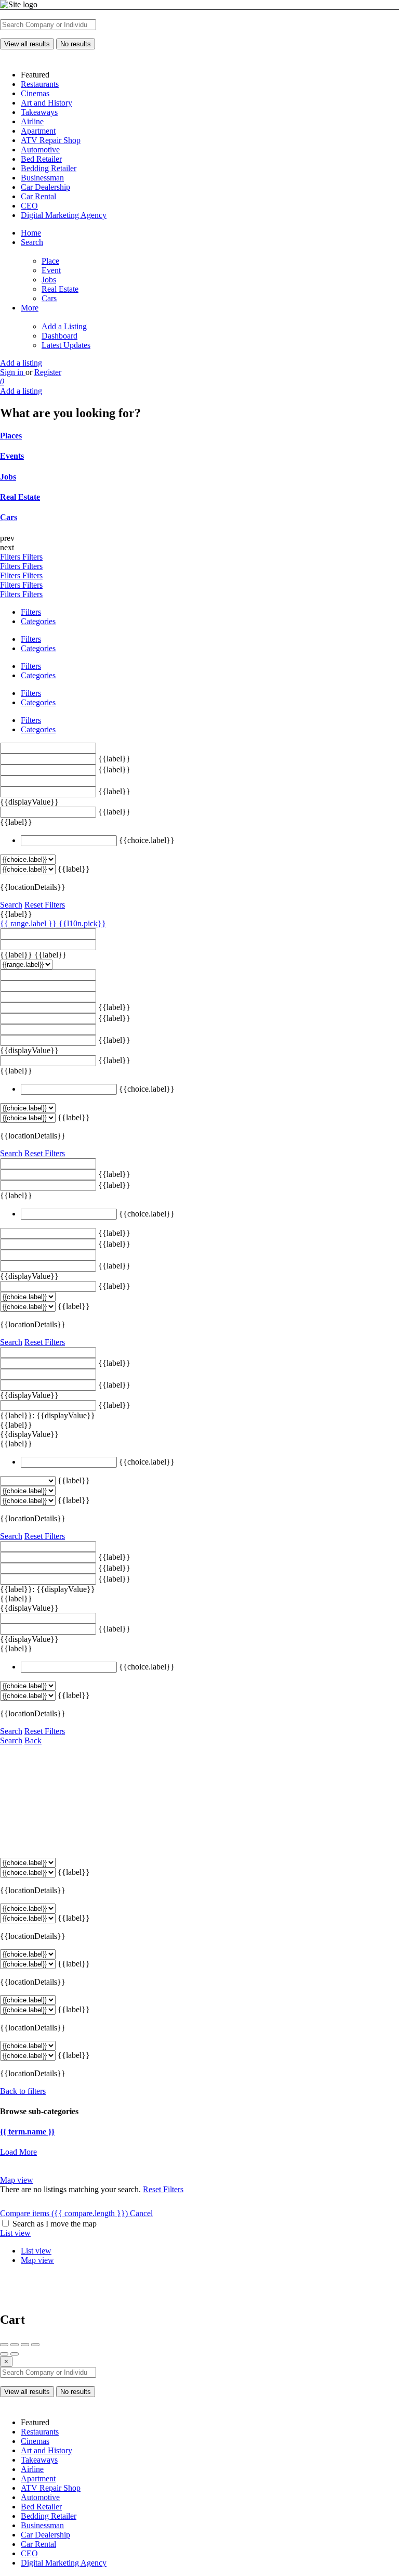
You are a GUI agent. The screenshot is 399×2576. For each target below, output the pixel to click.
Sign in (13, 372)
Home (31, 233)
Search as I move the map (55, 2224)
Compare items (64, 2213)
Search (32, 242)
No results (76, 44)
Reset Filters (45, 905)
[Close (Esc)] (4, 2345)
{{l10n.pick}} (82, 923)
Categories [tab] (38, 621)
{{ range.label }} (29, 923)
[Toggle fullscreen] (25, 2345)
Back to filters (23, 2091)
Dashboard (59, 336)
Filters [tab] (31, 612)
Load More (18, 2152)
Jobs (49, 280)
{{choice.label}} (147, 840)
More (30, 308)
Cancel (141, 2213)
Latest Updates (66, 345)
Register (48, 372)
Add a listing (21, 363)
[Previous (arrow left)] (4, 2354)
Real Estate (60, 289)
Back (33, 1740)
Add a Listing (64, 326)
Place (50, 261)
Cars (49, 298)
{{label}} (114, 759)
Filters (11, 557)
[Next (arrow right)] (15, 2354)
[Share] (15, 2345)
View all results (27, 44)
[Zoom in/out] (35, 2345)
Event (51, 270)
